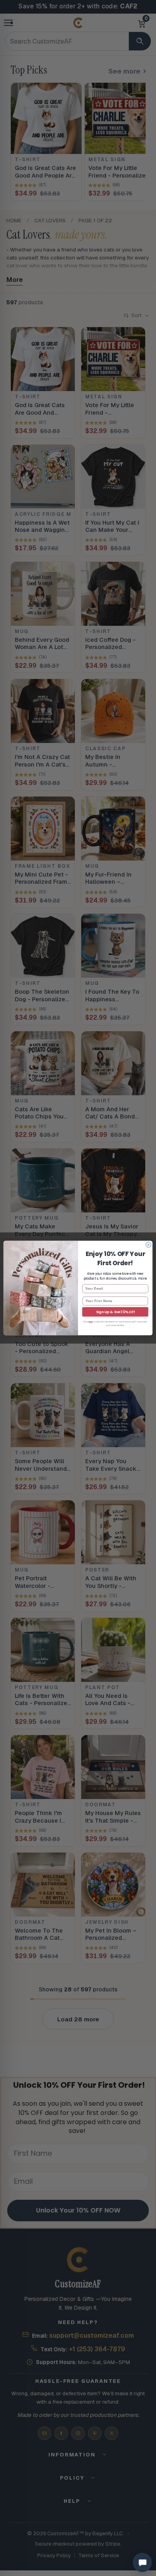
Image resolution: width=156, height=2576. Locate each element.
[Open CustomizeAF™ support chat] (142, 2562)
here (91, 1322)
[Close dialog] (149, 1245)
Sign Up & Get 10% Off (115, 1312)
